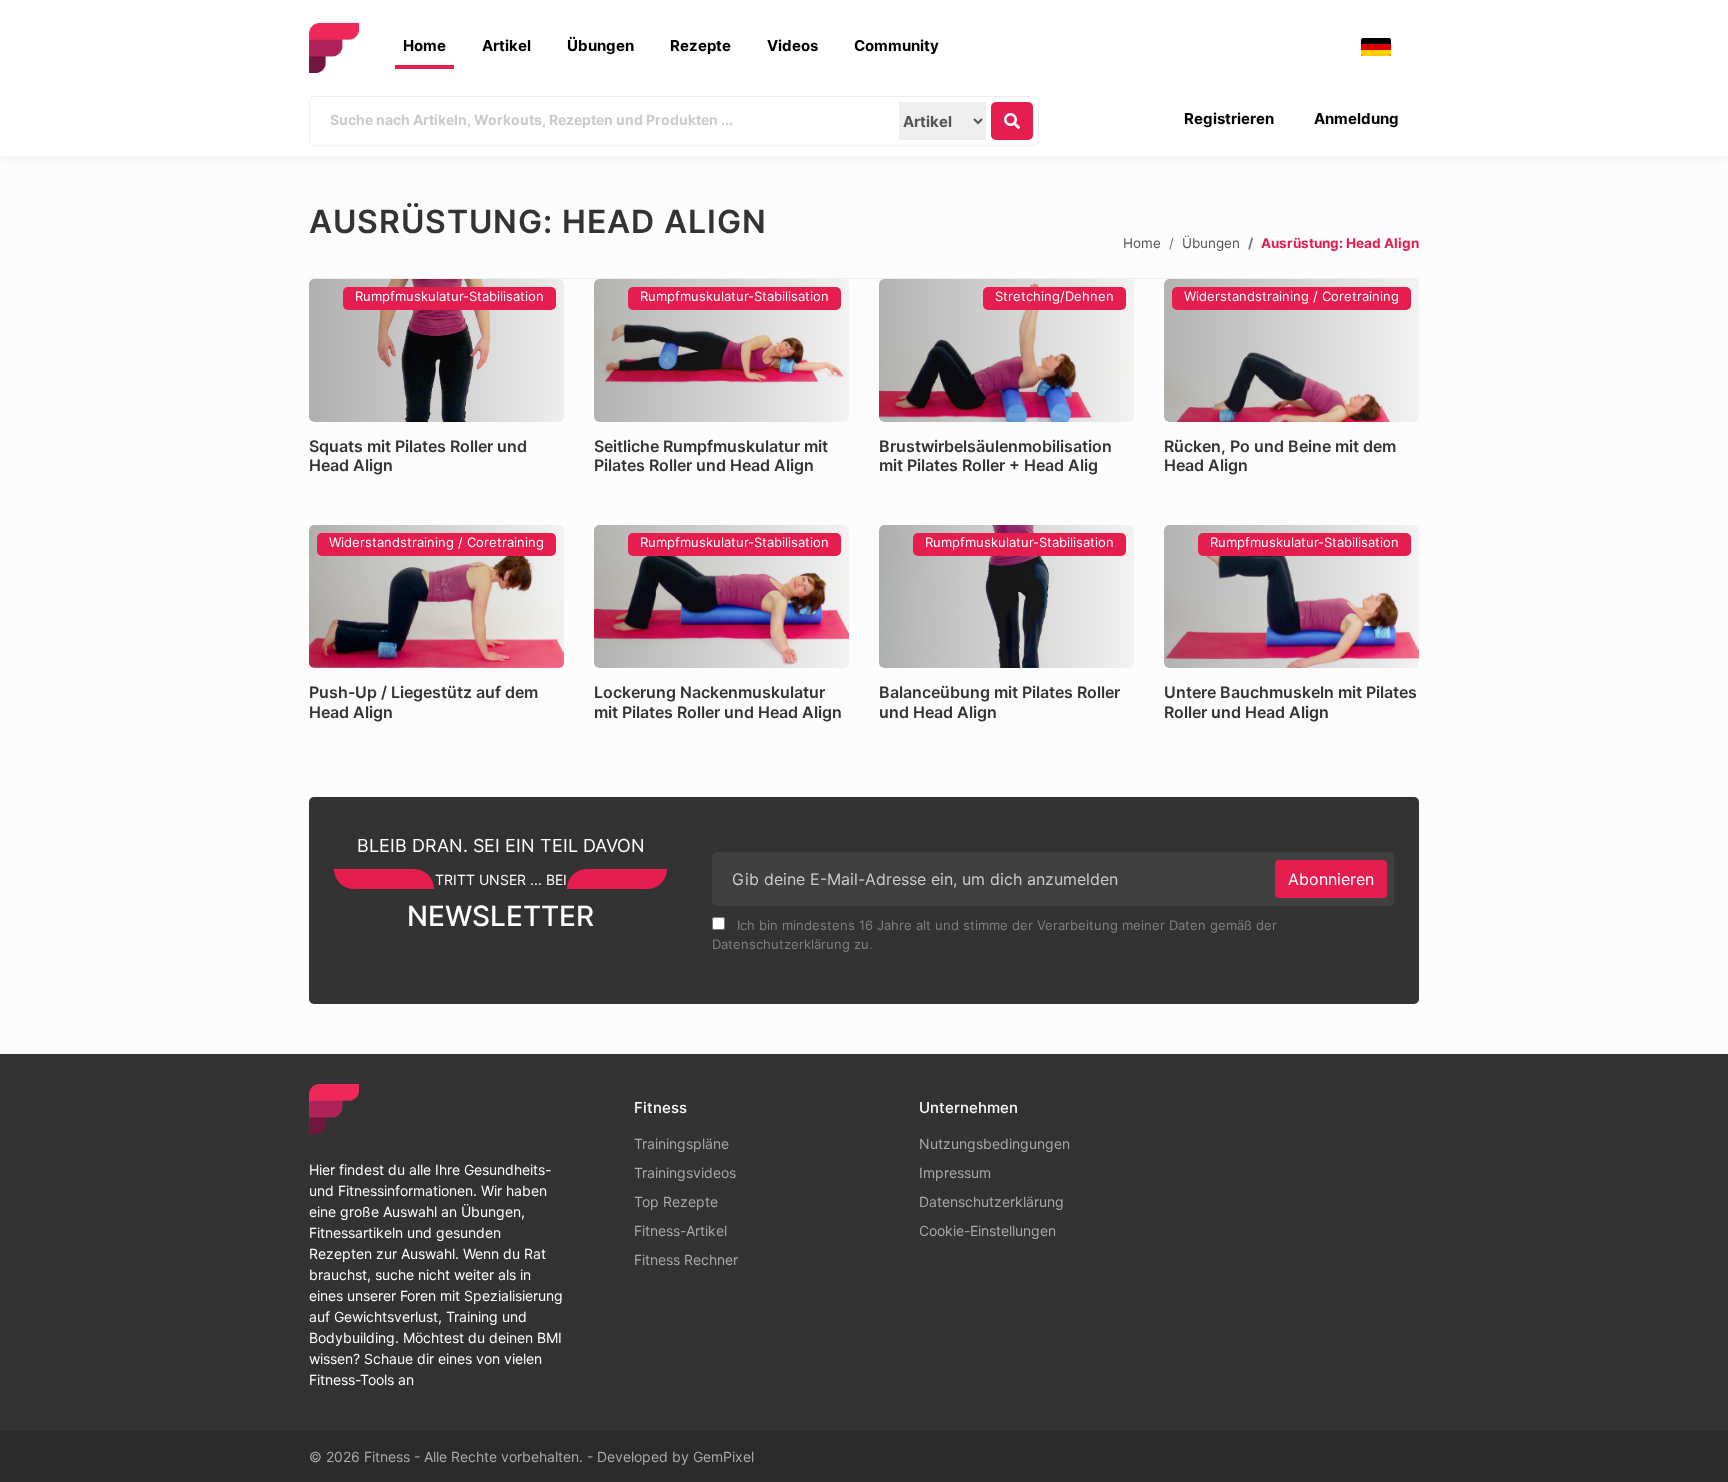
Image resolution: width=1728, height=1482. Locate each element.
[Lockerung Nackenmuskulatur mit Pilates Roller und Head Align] (721, 596)
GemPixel (723, 1456)
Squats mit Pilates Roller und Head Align (418, 455)
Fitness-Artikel (680, 1230)
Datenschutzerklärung (991, 1201)
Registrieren (1229, 118)
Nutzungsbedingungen (994, 1143)
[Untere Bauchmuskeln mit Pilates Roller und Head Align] (1291, 596)
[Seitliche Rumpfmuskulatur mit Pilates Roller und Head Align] (721, 350)
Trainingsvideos (685, 1172)
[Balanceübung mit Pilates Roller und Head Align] (1006, 596)
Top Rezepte (676, 1201)
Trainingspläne (681, 1143)
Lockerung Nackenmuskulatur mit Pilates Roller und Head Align (718, 701)
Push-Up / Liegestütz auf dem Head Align (423, 701)
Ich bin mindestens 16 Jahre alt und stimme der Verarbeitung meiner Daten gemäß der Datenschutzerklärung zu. (994, 935)
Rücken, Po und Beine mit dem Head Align (1280, 455)
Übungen (600, 45)
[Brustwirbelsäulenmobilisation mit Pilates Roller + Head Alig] (1006, 350)
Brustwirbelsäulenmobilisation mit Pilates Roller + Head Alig (995, 455)
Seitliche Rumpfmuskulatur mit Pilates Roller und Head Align (711, 455)
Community (896, 45)
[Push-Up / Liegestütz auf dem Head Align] (436, 596)
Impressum (955, 1172)
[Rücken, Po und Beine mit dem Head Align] (1291, 350)
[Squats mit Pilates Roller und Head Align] (436, 350)
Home (424, 45)
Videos (792, 45)
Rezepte (700, 45)
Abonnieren (1331, 879)
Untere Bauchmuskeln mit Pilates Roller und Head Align (1290, 701)
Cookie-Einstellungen (987, 1230)
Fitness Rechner (686, 1259)
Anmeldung (1356, 118)
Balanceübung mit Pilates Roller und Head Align (999, 701)
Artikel (506, 45)
